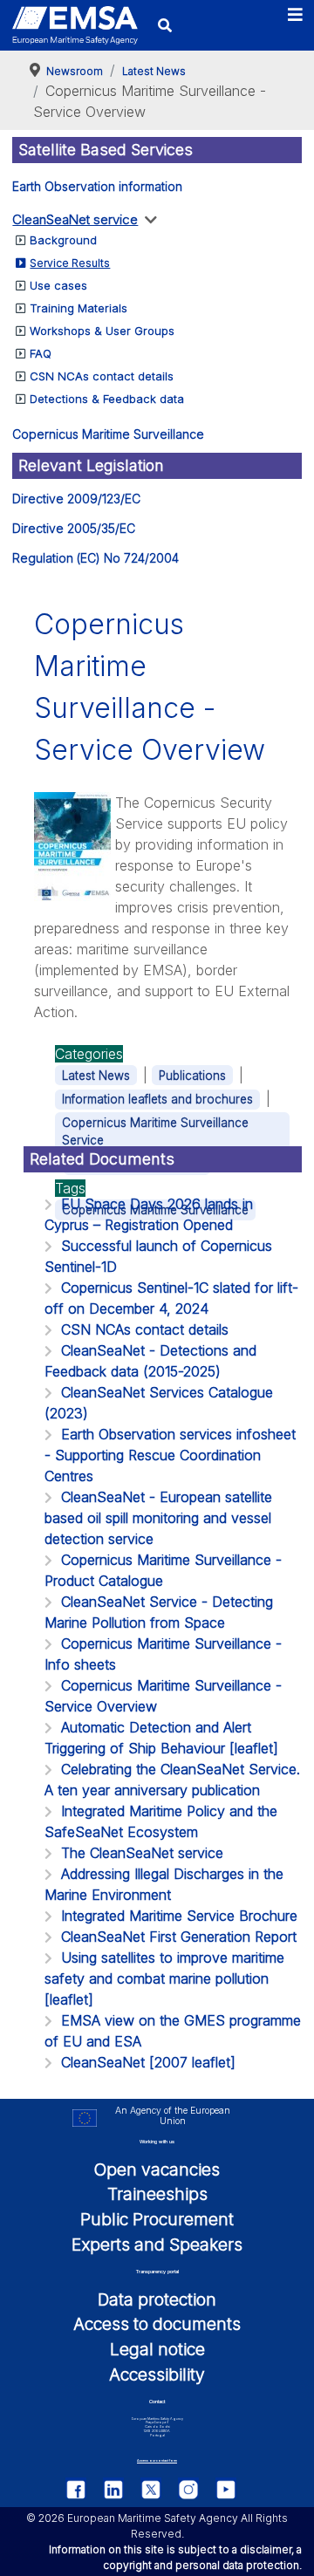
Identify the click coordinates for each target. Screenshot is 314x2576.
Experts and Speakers (157, 2245)
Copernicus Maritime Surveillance (108, 434)
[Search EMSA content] (164, 25)
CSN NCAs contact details (102, 376)
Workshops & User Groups (102, 331)
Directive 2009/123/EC (76, 499)
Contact (157, 2402)
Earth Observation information (97, 186)
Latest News (96, 1076)
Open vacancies (157, 2169)
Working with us (157, 2142)
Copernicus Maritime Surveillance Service (155, 1131)
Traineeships (157, 2194)
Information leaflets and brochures (157, 1099)
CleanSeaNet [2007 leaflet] (148, 2062)
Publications (192, 1076)
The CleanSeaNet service (142, 1853)
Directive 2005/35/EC (74, 528)
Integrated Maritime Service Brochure (179, 1916)
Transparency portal (157, 2272)
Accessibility (157, 2374)
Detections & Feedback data (107, 399)
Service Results (70, 263)
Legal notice (157, 2349)
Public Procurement (157, 2219)
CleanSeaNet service (75, 219)
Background (63, 240)
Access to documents (157, 2324)
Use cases (58, 285)
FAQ (41, 353)
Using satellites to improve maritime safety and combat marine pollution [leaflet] (164, 1978)
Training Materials (78, 308)
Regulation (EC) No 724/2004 (96, 558)
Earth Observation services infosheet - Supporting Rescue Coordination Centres (170, 1455)
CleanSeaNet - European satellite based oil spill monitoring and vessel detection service (158, 1518)
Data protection (157, 2299)
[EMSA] (75, 25)
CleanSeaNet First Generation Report (179, 1937)
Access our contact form (157, 2460)
